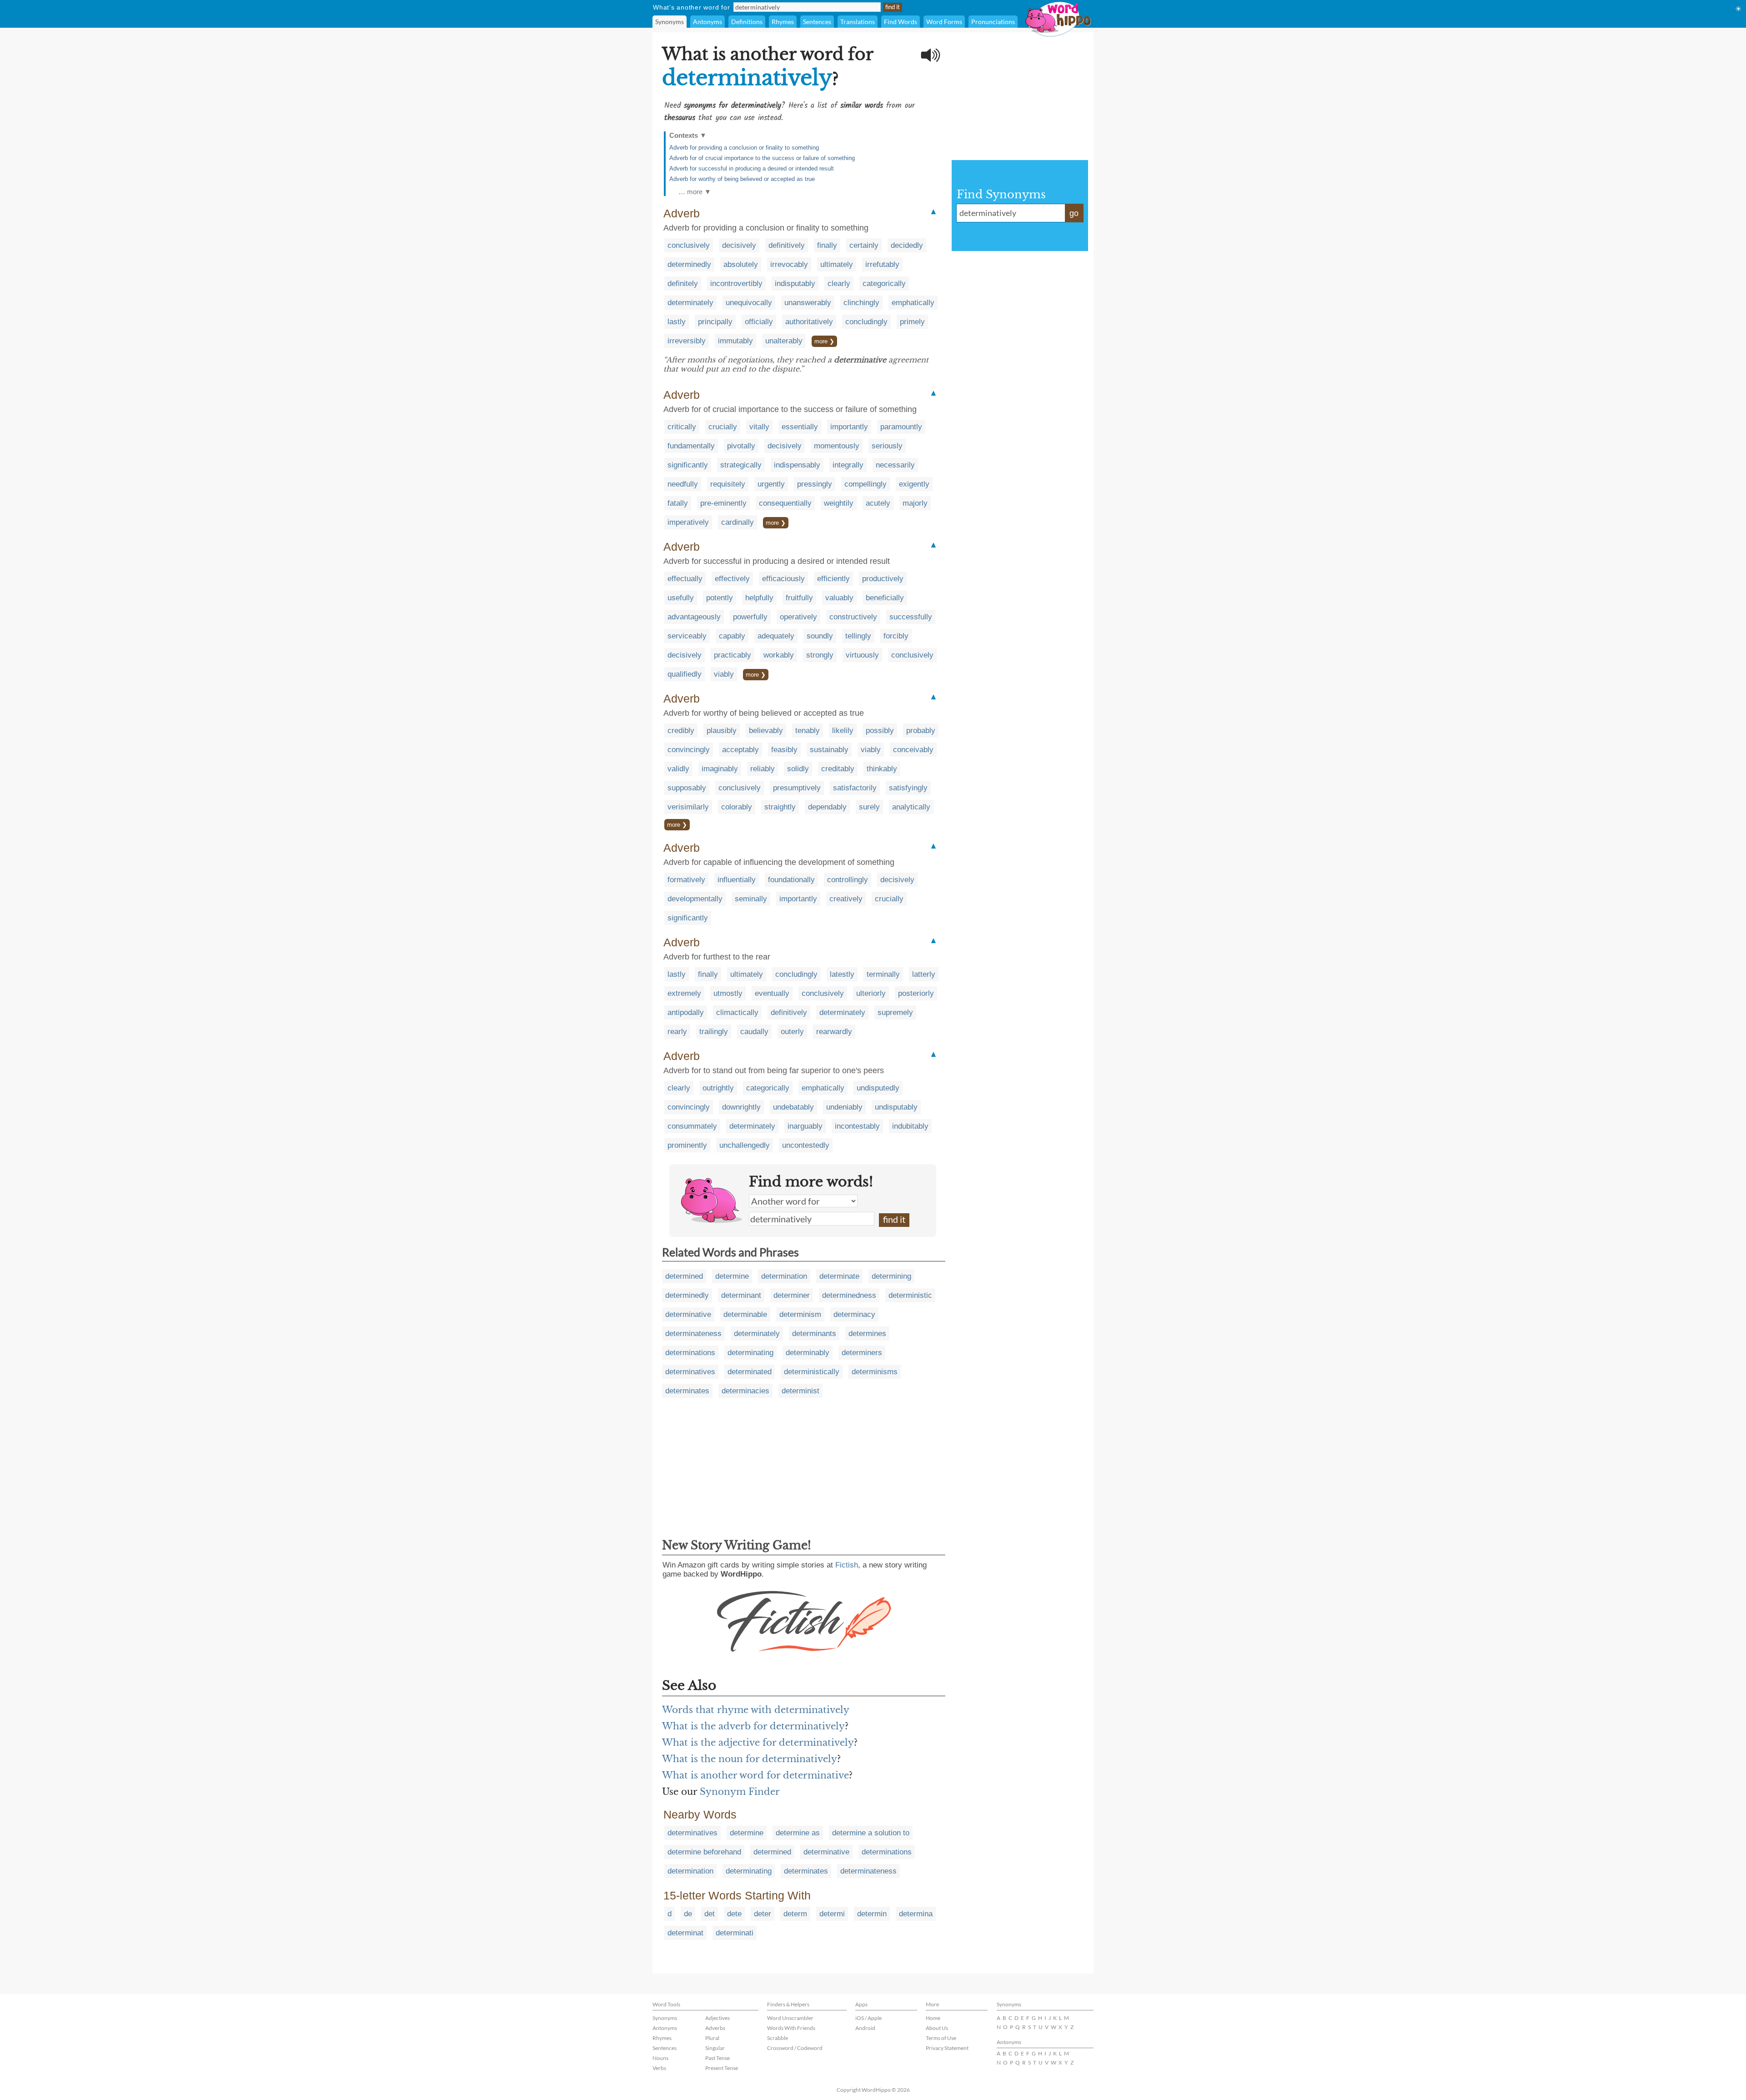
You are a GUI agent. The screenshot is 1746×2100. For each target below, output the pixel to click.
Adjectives (717, 2018)
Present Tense (722, 2068)
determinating (750, 1353)
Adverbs (715, 2028)
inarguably (805, 1126)
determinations (690, 1353)
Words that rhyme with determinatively (756, 1710)
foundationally (791, 880)
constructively (853, 617)
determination (784, 1276)
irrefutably (882, 264)
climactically (737, 1012)
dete (734, 1914)
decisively (739, 245)
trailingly (714, 1032)
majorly (915, 503)
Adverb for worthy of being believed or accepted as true (742, 179)
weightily (839, 503)
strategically (741, 465)
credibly (681, 731)
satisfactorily (855, 788)
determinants (814, 1334)
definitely (683, 284)
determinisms (875, 1372)
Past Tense (717, 2058)
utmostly (728, 993)
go (1074, 213)
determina (916, 1914)
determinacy (854, 1314)
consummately (692, 1126)
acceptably (740, 750)
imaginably (720, 769)
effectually (685, 579)
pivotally (741, 446)
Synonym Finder (740, 1792)
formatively (686, 880)
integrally (848, 465)
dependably (827, 807)
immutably (735, 341)
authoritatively (809, 322)
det (710, 1914)
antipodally (686, 1012)
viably (724, 674)
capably (732, 636)
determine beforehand (704, 1852)
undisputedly (878, 1088)
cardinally (738, 522)
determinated (750, 1372)
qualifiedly (685, 674)
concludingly (866, 322)
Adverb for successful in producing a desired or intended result (752, 168)
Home (933, 2018)
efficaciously (783, 579)
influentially (737, 880)
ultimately (837, 264)
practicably (733, 655)
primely (912, 322)
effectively (732, 579)
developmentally (695, 899)
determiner (792, 1295)
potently (720, 598)
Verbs (659, 2068)
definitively (787, 245)
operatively (798, 617)
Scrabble (778, 2038)
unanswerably (808, 303)
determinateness (693, 1334)
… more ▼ (695, 192)
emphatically (913, 303)
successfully (911, 617)
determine (732, 1276)
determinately (690, 303)
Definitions (747, 22)
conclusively (689, 245)
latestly (842, 974)
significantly (688, 465)
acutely (878, 503)
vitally (759, 427)
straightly (780, 807)
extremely (684, 993)
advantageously (694, 617)
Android (865, 2028)
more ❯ (824, 341)
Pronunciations (993, 22)
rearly (677, 1032)
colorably (737, 807)
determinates (687, 1391)
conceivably (913, 750)
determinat (685, 1933)
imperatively (688, 522)
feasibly (784, 750)
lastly (677, 322)
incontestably (857, 1126)
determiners (862, 1353)
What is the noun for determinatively (750, 1759)
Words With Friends (791, 2028)
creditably (838, 769)
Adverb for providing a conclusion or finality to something (744, 148)
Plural (712, 2038)
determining (891, 1276)
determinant (741, 1295)
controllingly (848, 880)
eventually (772, 993)
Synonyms (670, 22)
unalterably (784, 341)
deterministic (910, 1295)
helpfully (759, 598)
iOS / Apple (868, 2018)
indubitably (910, 1126)
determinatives (690, 1372)
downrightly (741, 1107)
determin (872, 1914)
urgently (771, 484)
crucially (723, 427)
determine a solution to (871, 1833)
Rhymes (783, 22)
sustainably (829, 750)
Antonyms (707, 22)
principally (715, 322)
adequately (776, 636)
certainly (864, 245)
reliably (763, 769)
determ (795, 1914)
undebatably (793, 1107)
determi (832, 1914)
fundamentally (691, 446)
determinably (808, 1353)
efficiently (833, 579)
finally (827, 245)
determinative (688, 1314)
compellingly (865, 484)
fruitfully (799, 598)
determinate (839, 1276)
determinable (745, 1314)
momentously (837, 446)
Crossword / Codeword (795, 2048)
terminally (883, 974)
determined (684, 1276)
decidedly (907, 245)
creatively (846, 899)
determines (867, 1334)
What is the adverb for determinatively (753, 1726)
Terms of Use (941, 2038)
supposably (687, 788)
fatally (678, 503)
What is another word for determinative (755, 1775)
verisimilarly (688, 807)
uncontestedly (806, 1145)
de (688, 1914)
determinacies (745, 1391)
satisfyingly (908, 788)
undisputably (896, 1107)
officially (759, 322)
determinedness (849, 1295)
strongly (820, 655)
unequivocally (749, 303)
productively (883, 579)
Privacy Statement (947, 2048)
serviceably (687, 636)
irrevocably (789, 264)
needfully (683, 484)
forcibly (896, 636)
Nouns (660, 2058)
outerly (792, 1032)
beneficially (885, 598)
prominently (687, 1145)
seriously (887, 446)
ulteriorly (871, 993)
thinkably (882, 769)
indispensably (797, 465)
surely (869, 807)
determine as (798, 1833)
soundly (820, 636)
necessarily (895, 465)
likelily (843, 731)
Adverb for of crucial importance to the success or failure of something (762, 158)
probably (921, 731)
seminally (751, 899)
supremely (895, 1012)
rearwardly (834, 1032)
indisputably (795, 284)
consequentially (785, 503)
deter (763, 1914)
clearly (839, 284)
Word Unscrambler (790, 2018)
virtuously (862, 655)
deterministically (812, 1372)
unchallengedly (745, 1145)
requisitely (728, 484)
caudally (754, 1032)
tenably (808, 731)
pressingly (815, 484)
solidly (798, 769)
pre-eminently (723, 503)
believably (766, 731)
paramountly (901, 427)
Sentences (817, 22)
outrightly (718, 1088)
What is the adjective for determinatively (758, 1743)
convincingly (689, 750)
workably (779, 655)
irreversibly (687, 341)
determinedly (689, 264)
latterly (924, 974)
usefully (681, 598)
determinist (800, 1391)
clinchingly (861, 303)
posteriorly (916, 993)
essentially (800, 427)
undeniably (844, 1107)
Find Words (901, 22)
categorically (884, 284)
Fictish (847, 1565)
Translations (858, 22)
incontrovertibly (736, 284)
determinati (735, 1933)
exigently (914, 484)
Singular (715, 2048)
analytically (911, 807)
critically (682, 427)
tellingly (858, 636)
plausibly (722, 731)
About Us (937, 2028)
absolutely (741, 264)
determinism (800, 1314)
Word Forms (944, 22)
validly (678, 769)
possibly (880, 731)
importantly (849, 427)
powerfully (750, 617)
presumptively (797, 788)
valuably (839, 598)
